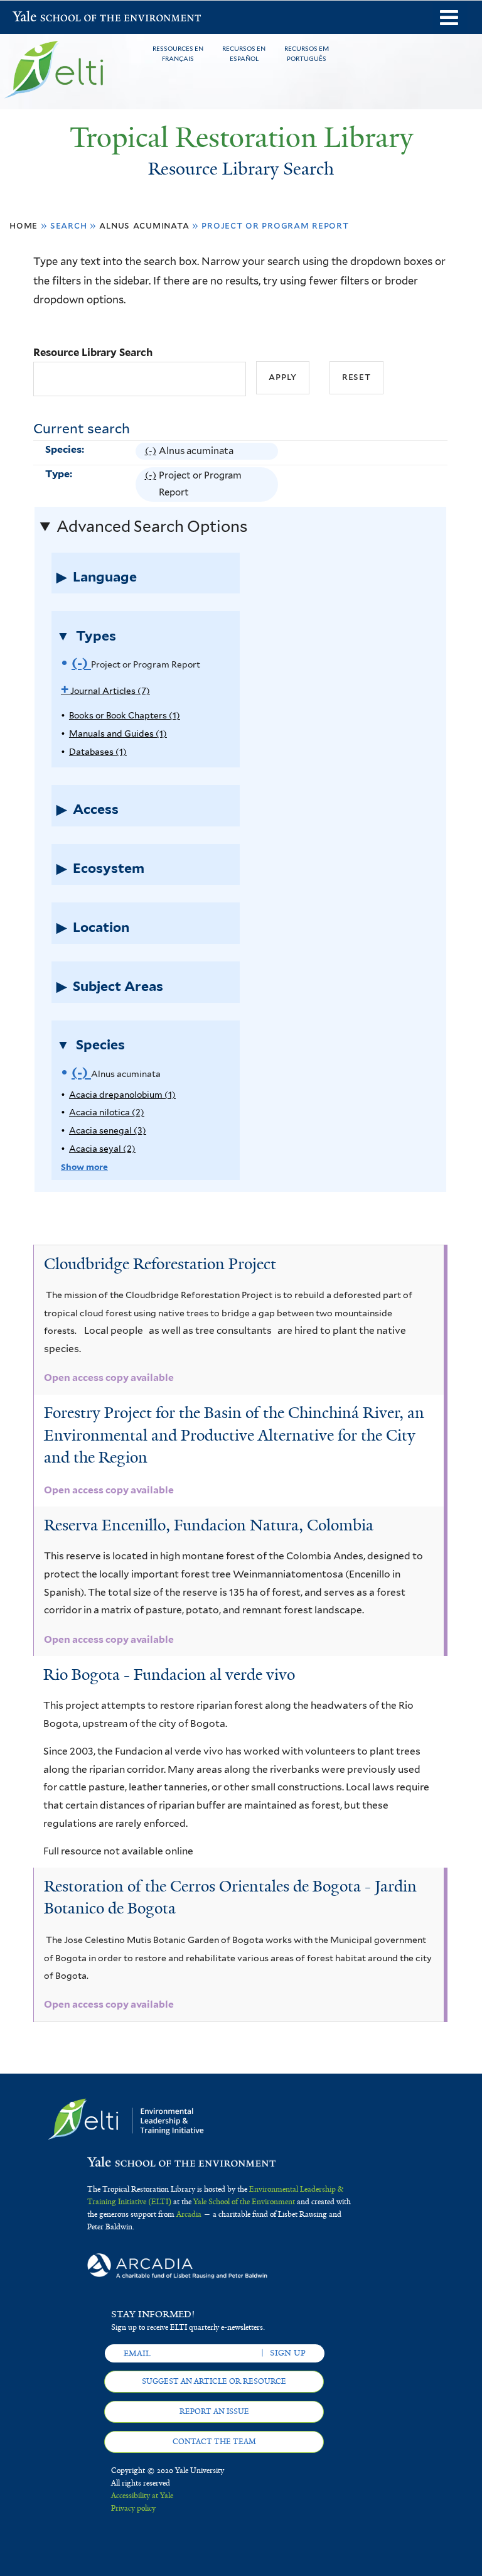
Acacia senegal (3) (108, 1130)
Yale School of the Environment (45, 18)
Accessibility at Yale (142, 2496)
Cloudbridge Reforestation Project (160, 1264)
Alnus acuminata (144, 225)
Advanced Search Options (152, 526)
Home (24, 225)
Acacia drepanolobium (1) (122, 1095)
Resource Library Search (93, 352)
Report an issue (214, 2411)
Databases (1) (98, 752)
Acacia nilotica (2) (107, 1112)
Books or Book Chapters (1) (125, 715)
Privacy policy (133, 2508)
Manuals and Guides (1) (118, 733)
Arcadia (189, 2214)
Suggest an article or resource (214, 2381)
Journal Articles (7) (105, 691)
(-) (152, 452)
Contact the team (214, 2442)
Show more (84, 1167)
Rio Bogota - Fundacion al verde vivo (169, 1675)
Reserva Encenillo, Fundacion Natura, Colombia (209, 1525)
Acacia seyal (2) (102, 1149)
